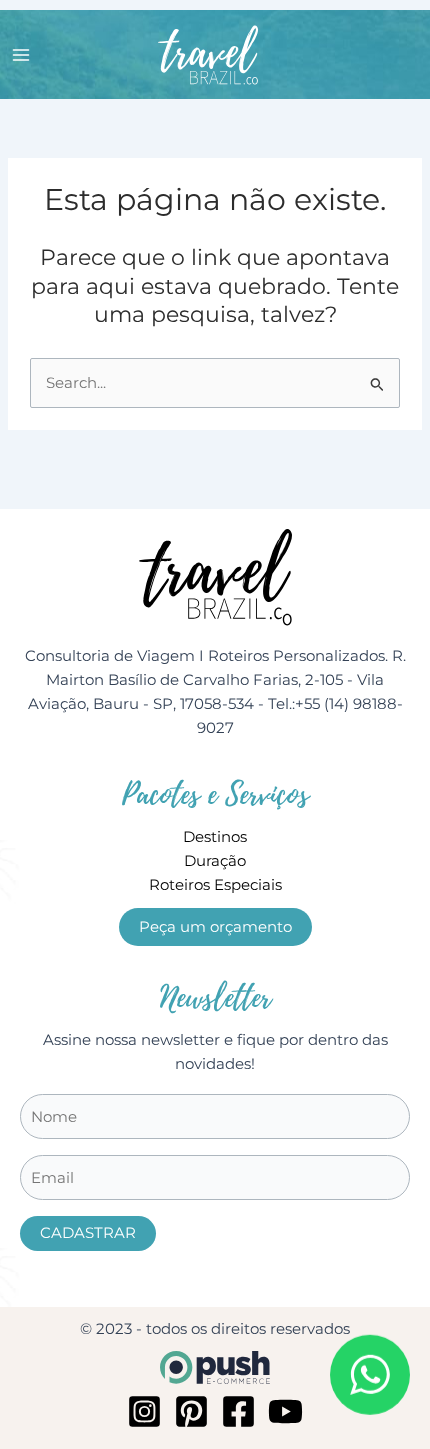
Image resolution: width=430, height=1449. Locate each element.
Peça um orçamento (215, 927)
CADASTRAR (88, 1233)
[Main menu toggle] (21, 55)
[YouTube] (285, 1411)
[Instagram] (144, 1411)
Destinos (215, 837)
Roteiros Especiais (215, 885)
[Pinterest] (191, 1411)
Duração (215, 861)
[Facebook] (238, 1411)
